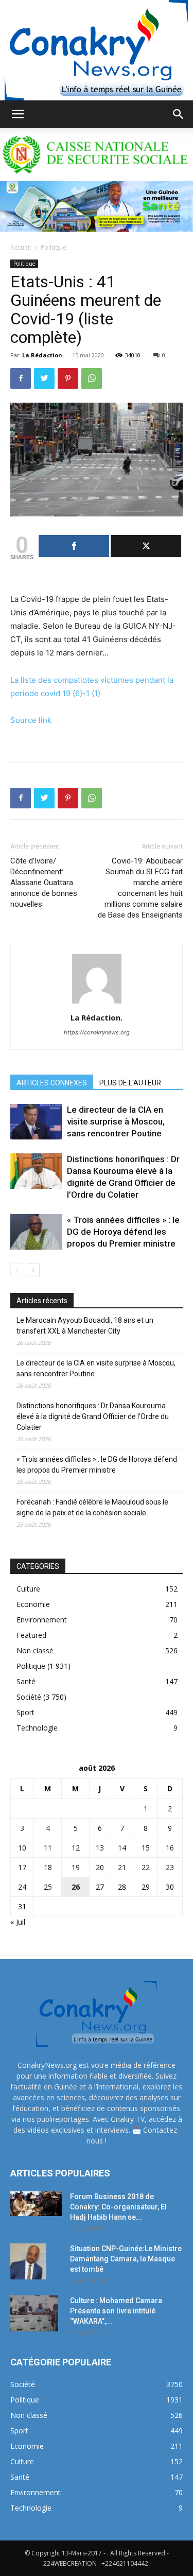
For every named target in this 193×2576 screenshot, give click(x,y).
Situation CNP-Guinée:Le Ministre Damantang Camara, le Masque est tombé (126, 2259)
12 (76, 1848)
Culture (28, 1589)
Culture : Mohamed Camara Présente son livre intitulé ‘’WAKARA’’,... (116, 2311)
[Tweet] (146, 546)
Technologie (37, 1728)
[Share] (74, 546)
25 (48, 1887)
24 (22, 1887)
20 (100, 1867)
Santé (26, 1681)
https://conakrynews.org (97, 1032)
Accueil (21, 247)
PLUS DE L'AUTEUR (130, 1083)
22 (146, 1867)
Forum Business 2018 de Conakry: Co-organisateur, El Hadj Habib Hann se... (118, 2207)
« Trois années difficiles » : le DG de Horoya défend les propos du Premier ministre (123, 1232)
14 (122, 1848)
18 (48, 1867)
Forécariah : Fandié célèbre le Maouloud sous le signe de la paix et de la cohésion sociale (92, 1507)
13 (100, 1848)
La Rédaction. (43, 355)
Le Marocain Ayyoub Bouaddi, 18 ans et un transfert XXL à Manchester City (85, 1326)
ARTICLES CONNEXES (52, 1083)
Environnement (42, 1620)
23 (170, 1867)
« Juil (18, 1922)
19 (76, 1867)
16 (170, 1848)
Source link (31, 720)
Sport (25, 1712)
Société (29, 1697)
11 (48, 1848)
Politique (54, 247)
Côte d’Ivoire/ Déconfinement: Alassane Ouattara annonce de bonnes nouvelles (44, 883)
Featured (31, 1635)
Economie (33, 1604)
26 (76, 1887)
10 (22, 1848)
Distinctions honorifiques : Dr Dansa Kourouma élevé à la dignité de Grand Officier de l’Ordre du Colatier (93, 1416)
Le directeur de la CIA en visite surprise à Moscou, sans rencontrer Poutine (116, 1121)
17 (22, 1867)
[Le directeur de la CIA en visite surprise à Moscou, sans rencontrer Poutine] (36, 1122)
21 (122, 1867)
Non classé (35, 1650)
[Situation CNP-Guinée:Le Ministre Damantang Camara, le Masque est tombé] (28, 2261)
